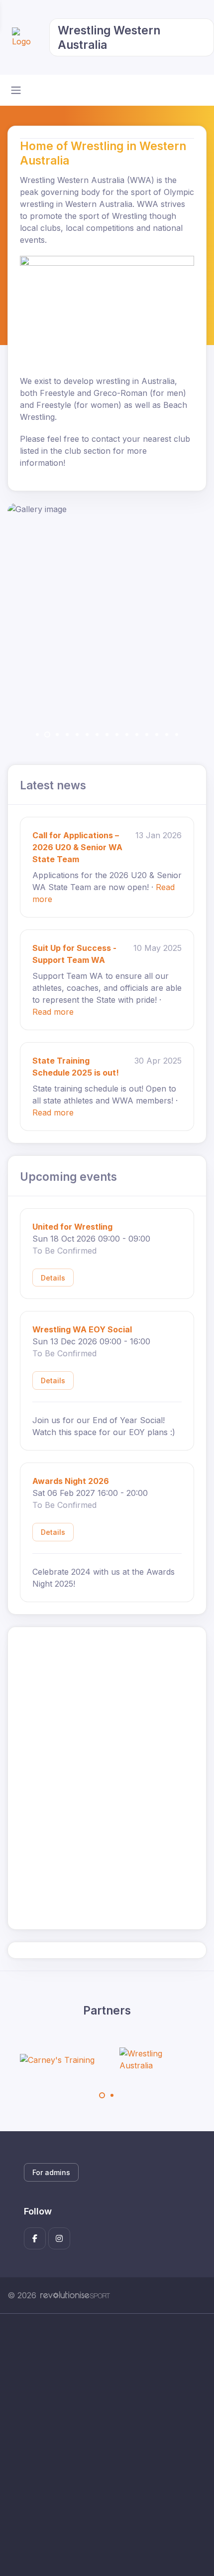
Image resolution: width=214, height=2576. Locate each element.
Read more (53, 1012)
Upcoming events (68, 1177)
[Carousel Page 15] (177, 735)
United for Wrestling (72, 1227)
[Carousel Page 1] (37, 735)
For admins (51, 2172)
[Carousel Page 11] (137, 735)
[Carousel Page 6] (87, 735)
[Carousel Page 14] (167, 735)
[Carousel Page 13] (157, 735)
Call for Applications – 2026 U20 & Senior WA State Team (77, 847)
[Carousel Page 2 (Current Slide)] (47, 735)
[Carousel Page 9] (117, 735)
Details (53, 1278)
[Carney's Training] (57, 2059)
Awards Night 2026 (71, 1481)
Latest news (53, 785)
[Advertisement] (107, 2445)
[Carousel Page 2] (112, 2095)
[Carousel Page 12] (147, 735)
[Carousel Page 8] (107, 735)
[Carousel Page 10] (127, 735)
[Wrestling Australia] (157, 2059)
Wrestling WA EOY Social (82, 1329)
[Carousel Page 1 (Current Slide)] (102, 2095)
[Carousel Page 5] (77, 735)
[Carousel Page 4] (67, 735)
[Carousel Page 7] (97, 735)
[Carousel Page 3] (57, 735)
